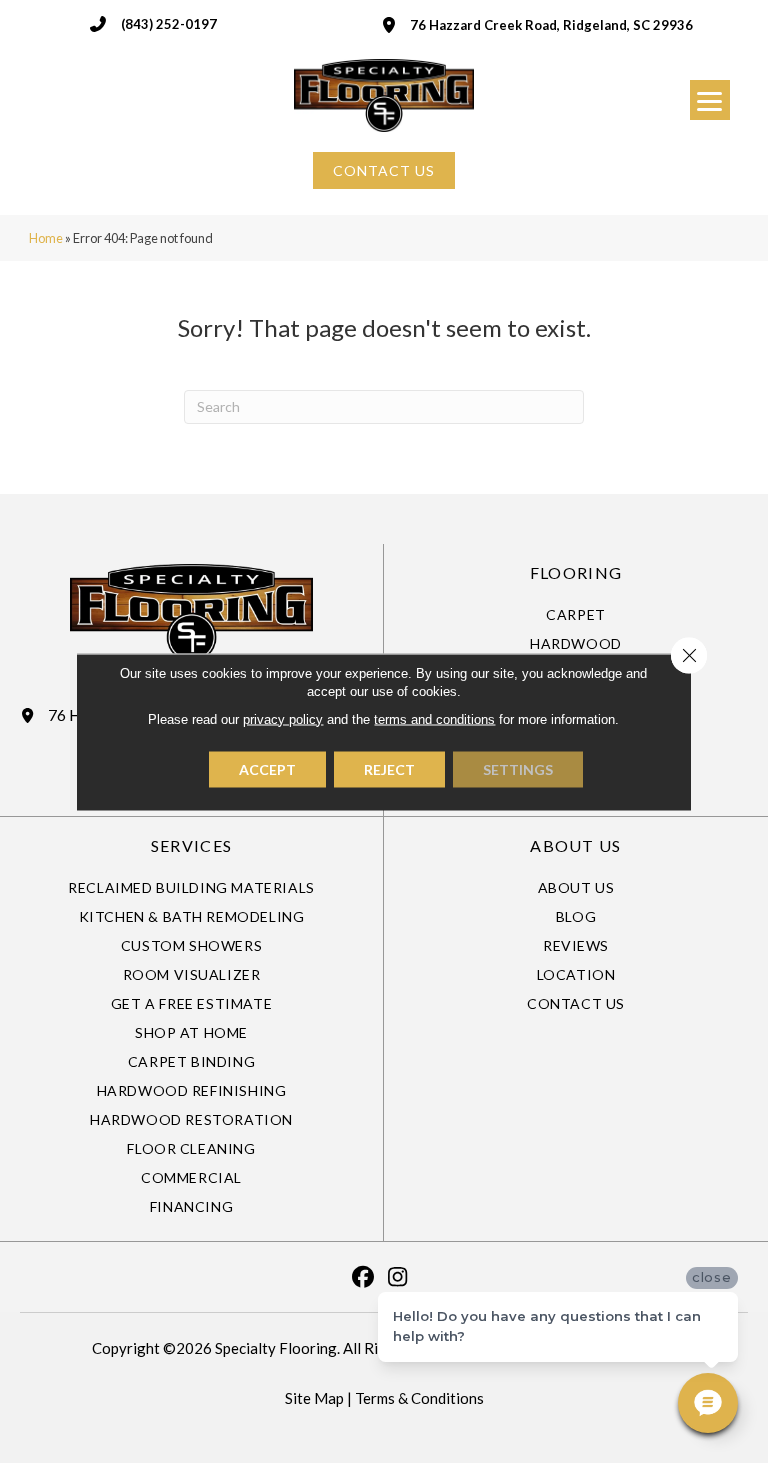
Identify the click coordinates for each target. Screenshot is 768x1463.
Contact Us (576, 1003)
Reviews (576, 945)
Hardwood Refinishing (192, 1090)
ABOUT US (575, 845)
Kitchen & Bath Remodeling (192, 916)
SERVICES (191, 845)
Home (46, 238)
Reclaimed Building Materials (191, 887)
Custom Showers (191, 945)
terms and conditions (434, 718)
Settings (518, 768)
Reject (389, 768)
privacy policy (283, 718)
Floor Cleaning (191, 1148)
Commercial (191, 1177)
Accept (267, 768)
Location (576, 974)
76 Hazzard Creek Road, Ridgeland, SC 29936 (551, 25)
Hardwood (576, 643)
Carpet (576, 614)
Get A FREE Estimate (191, 1003)
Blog (576, 916)
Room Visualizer (192, 974)
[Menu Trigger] (710, 100)
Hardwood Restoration (191, 1119)
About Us (576, 887)
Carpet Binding (191, 1061)
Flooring (576, 572)
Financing (191, 1206)
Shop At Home (191, 1032)
